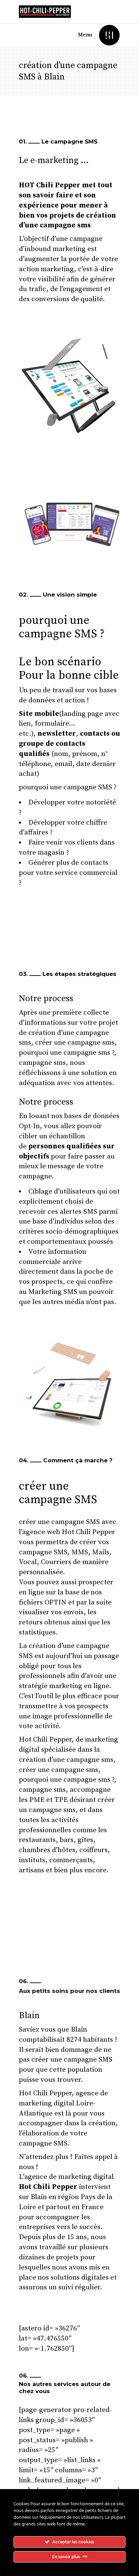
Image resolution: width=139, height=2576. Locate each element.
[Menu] (109, 35)
